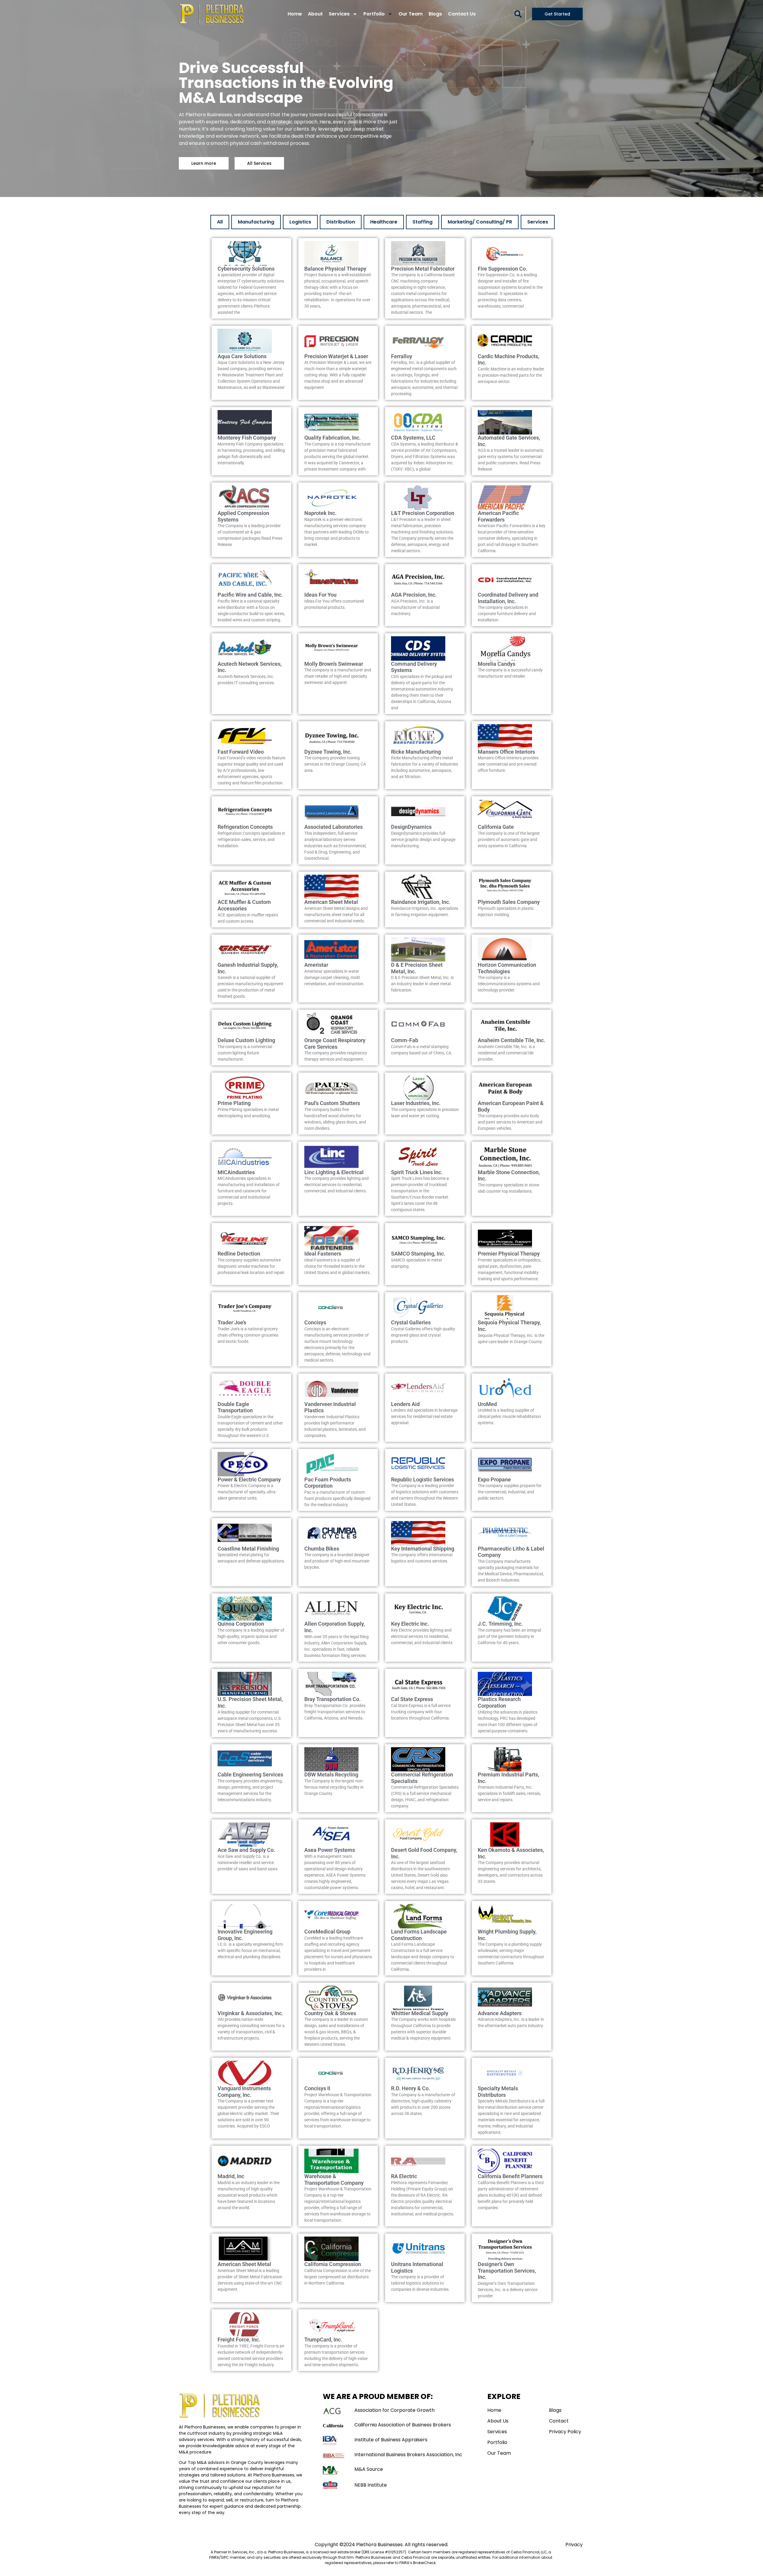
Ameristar (316, 965)
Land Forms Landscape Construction (419, 1935)
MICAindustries (236, 1172)
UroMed (487, 1404)
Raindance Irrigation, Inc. (421, 902)
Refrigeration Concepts (245, 827)
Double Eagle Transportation (235, 1407)
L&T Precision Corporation (423, 513)
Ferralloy (402, 356)
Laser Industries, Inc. (416, 1103)
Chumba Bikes (322, 1549)
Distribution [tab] (341, 222)
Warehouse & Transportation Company (334, 2179)
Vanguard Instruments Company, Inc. (244, 2092)
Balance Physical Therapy (335, 269)
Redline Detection (239, 1254)
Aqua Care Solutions (242, 356)
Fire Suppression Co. (503, 269)
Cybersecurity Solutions (246, 269)
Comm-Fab (405, 1040)
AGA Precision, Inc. (414, 595)
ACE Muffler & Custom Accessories (244, 905)
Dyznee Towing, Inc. (328, 752)
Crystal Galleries (411, 1322)
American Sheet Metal (331, 902)
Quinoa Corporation (241, 1624)
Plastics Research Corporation (499, 1702)
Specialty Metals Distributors (498, 2092)
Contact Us (462, 14)
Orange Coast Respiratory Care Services (335, 1043)
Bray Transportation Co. (332, 1699)
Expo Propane (494, 1479)
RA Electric (404, 2176)
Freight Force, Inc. (239, 2340)
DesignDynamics (411, 827)
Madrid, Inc (231, 2176)
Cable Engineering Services (250, 1775)
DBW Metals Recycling (331, 1775)
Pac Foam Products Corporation (328, 1483)
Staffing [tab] (422, 222)
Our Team (411, 14)
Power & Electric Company (249, 1479)
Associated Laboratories (334, 827)
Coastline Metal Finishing (248, 1549)
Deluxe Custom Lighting (246, 1040)
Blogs (435, 14)
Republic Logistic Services (422, 1479)
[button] (518, 14)
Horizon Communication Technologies (507, 968)
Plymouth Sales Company (509, 902)
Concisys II (317, 2088)
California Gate (496, 827)
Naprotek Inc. (320, 513)
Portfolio (374, 14)
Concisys (315, 1322)
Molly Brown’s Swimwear (334, 664)
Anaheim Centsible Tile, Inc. (511, 1040)
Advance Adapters (500, 2013)
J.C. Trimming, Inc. (500, 1624)
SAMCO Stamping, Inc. (418, 1254)
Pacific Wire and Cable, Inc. (250, 595)
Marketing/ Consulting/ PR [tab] (480, 222)
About (315, 14)
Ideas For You (320, 595)
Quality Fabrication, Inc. (332, 438)
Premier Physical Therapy (509, 1254)
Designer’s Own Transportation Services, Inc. (507, 2271)
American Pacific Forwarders (498, 516)
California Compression (333, 2264)
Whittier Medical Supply (420, 2013)
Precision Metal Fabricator (423, 269)
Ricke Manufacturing (416, 752)
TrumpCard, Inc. (323, 2340)
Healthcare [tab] (384, 222)
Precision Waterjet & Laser (336, 356)
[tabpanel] (381, 1305)
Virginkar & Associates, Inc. (250, 2013)
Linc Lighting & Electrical (334, 1172)
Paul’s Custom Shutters (332, 1103)
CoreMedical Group (327, 1932)
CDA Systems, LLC (413, 438)
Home (295, 14)
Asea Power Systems (330, 1850)
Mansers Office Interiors (506, 752)
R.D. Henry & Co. (411, 2088)
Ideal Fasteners (323, 1254)
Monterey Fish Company (247, 438)
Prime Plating (234, 1103)
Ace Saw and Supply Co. (246, 1850)
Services (339, 14)
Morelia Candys (497, 664)
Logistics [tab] (300, 222)
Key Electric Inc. (410, 1624)
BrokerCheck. (425, 2563)
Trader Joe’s (232, 1322)
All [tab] (220, 222)
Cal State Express (412, 1699)
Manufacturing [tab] (256, 222)
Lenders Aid (405, 1404)
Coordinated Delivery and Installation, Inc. (508, 598)
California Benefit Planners (510, 2176)
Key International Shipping (423, 1549)
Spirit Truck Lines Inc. (417, 1172)
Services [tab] (538, 222)
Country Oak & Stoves (330, 2013)
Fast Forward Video (241, 752)
